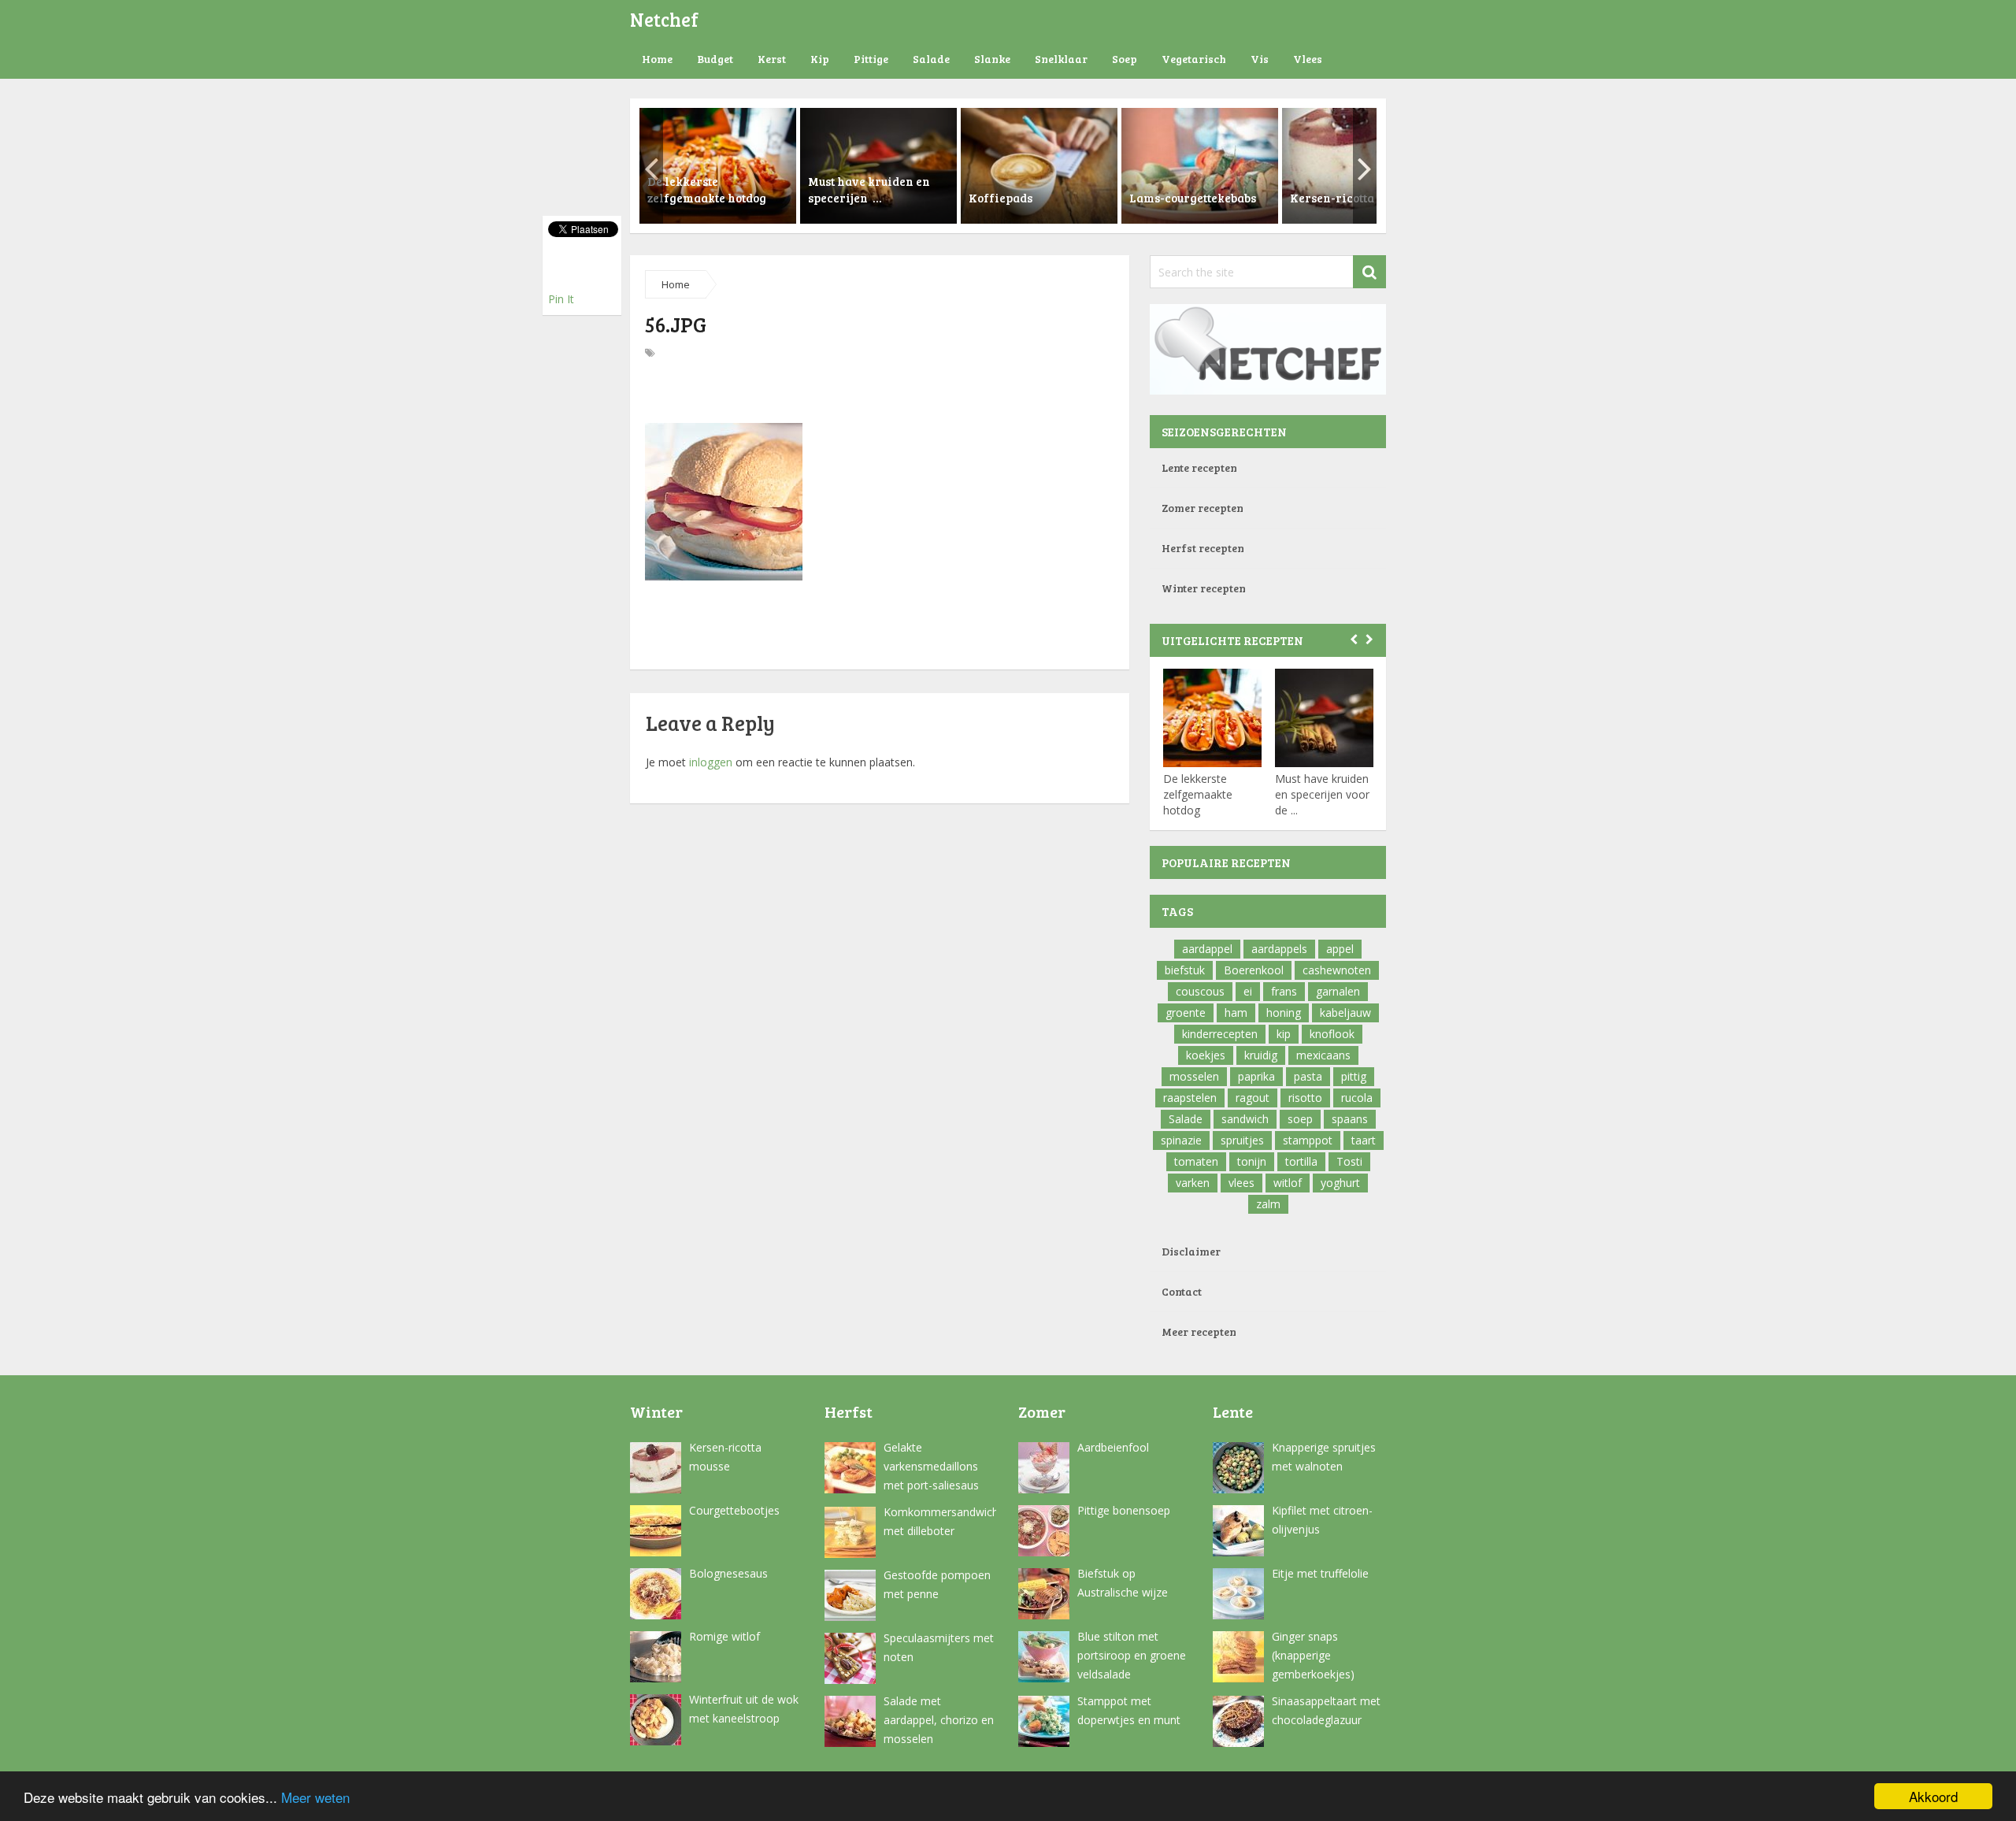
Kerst (772, 59)
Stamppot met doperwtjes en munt (1129, 1710)
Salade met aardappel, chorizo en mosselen (939, 1720)
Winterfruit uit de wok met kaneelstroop (744, 1709)
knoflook (1332, 1034)
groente (1186, 1012)
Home (657, 59)
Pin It (561, 299)
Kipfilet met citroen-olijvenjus (1322, 1520)
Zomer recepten (1203, 508)
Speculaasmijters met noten (939, 1647)
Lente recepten (1199, 467)
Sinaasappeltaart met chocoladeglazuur (1326, 1710)
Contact (1182, 1291)
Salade (931, 59)
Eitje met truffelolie (1320, 1573)
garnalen (1338, 991)
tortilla (1301, 1161)
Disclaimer (1191, 1251)
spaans (1350, 1119)
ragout (1253, 1098)
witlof (1288, 1183)
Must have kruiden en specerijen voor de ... (1322, 794)
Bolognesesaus (728, 1573)
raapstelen (1190, 1098)
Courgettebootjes (734, 1510)
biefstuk (1185, 970)
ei (1248, 991)
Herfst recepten (1203, 548)
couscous (1200, 991)
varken (1193, 1183)
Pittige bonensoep (1124, 1510)
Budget (715, 59)
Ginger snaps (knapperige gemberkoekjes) (1313, 1655)
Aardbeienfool (1113, 1447)
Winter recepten (1204, 588)
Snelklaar (1061, 59)
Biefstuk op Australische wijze (1123, 1583)
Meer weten (315, 1797)
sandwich (1245, 1119)
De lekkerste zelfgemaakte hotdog (1198, 794)
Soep (1125, 59)
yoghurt (1340, 1183)
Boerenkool (1254, 970)
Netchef (664, 19)
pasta (1308, 1076)
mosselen (1194, 1076)
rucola (1357, 1098)
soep (1300, 1119)
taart (1364, 1140)
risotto (1305, 1098)
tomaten (1196, 1161)
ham (1236, 1012)
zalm (1268, 1204)
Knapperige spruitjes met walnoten (1324, 1457)
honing (1284, 1012)
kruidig (1261, 1055)
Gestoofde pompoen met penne (937, 1584)
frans (1284, 991)
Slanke (992, 59)
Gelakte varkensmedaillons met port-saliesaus (931, 1466)
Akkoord (1933, 1796)
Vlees (1308, 59)
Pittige (871, 59)
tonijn (1252, 1161)
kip (1284, 1034)
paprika (1256, 1076)
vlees (1241, 1183)
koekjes (1206, 1055)
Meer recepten (1199, 1331)
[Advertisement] (880, 394)
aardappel (1207, 949)
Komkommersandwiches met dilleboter (940, 1521)
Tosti (1349, 1161)
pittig (1354, 1076)
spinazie (1181, 1140)
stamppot (1308, 1140)
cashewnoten (1337, 970)
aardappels (1279, 949)
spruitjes (1242, 1140)
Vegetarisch (1194, 59)
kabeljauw (1345, 1012)
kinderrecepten (1220, 1034)
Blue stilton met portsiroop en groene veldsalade (1132, 1655)
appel (1340, 949)
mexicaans (1323, 1055)
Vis (1260, 59)
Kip (820, 59)
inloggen (711, 762)
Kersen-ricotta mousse (725, 1457)
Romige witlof (724, 1636)
